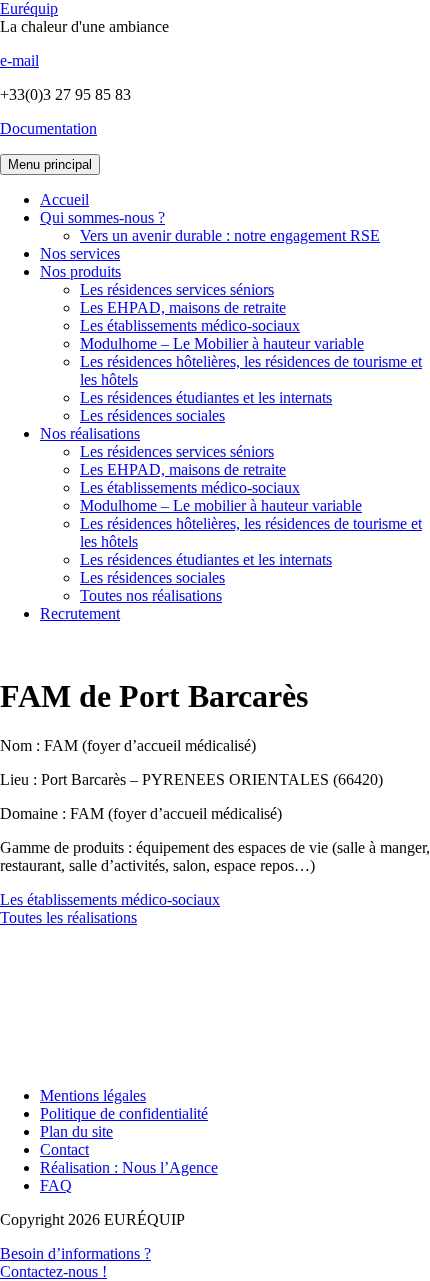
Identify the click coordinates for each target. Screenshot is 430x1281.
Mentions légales (93, 1095)
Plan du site (76, 1131)
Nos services (80, 253)
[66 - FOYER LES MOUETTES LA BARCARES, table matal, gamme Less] (215, 990)
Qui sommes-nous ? (102, 217)
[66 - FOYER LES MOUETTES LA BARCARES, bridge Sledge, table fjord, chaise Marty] (215, 954)
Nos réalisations (90, 433)
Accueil (64, 199)
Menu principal (50, 164)
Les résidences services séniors (177, 289)
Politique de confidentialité (124, 1113)
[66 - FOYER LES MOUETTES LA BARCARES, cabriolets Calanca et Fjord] (215, 972)
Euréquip (29, 8)
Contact (64, 1149)
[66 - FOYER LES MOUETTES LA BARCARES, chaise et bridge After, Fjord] (215, 1008)
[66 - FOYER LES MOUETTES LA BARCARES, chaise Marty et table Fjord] (215, 1026)
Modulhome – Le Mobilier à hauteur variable (222, 343)
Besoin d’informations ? (75, 1262)
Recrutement (80, 613)
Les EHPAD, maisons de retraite (183, 307)
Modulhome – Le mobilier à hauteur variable (221, 505)
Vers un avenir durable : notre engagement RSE (230, 235)
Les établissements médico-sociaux (190, 325)
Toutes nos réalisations (151, 595)
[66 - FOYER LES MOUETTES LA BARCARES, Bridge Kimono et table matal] (215, 1044)
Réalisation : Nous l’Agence (129, 1167)
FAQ (56, 1185)
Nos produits (80, 271)
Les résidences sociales (152, 415)
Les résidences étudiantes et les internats (206, 397)
